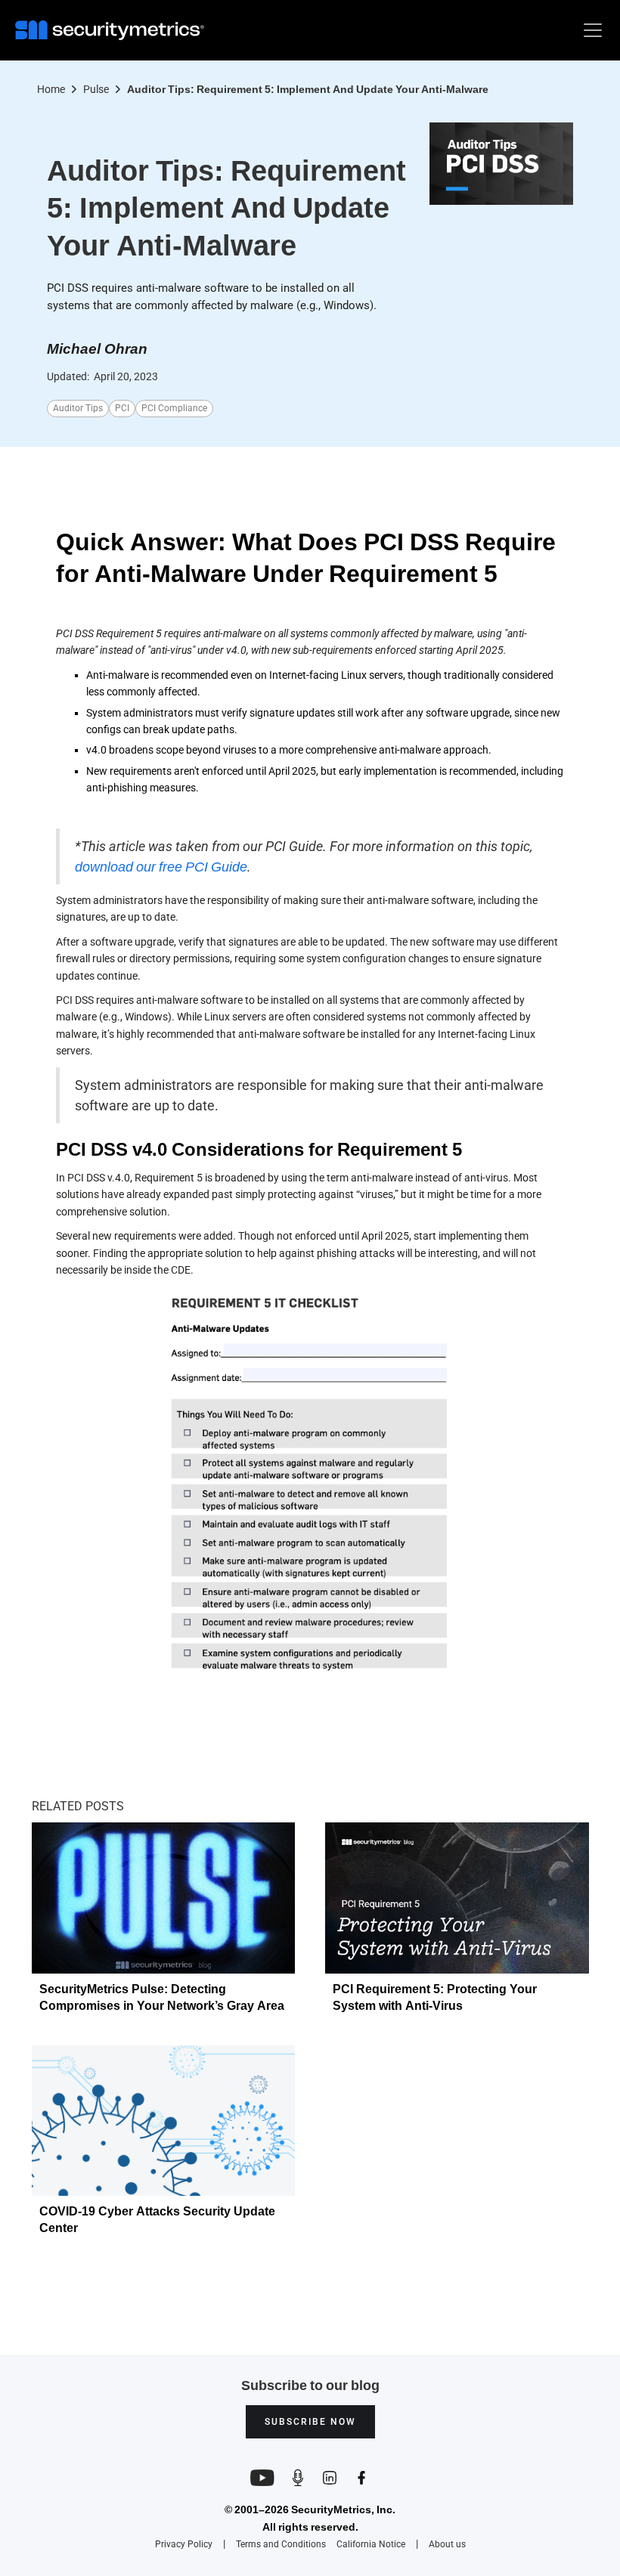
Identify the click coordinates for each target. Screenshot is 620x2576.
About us (447, 2544)
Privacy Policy (184, 2544)
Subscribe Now (310, 2422)
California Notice (371, 2545)
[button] (590, 30)
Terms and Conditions (281, 2544)
